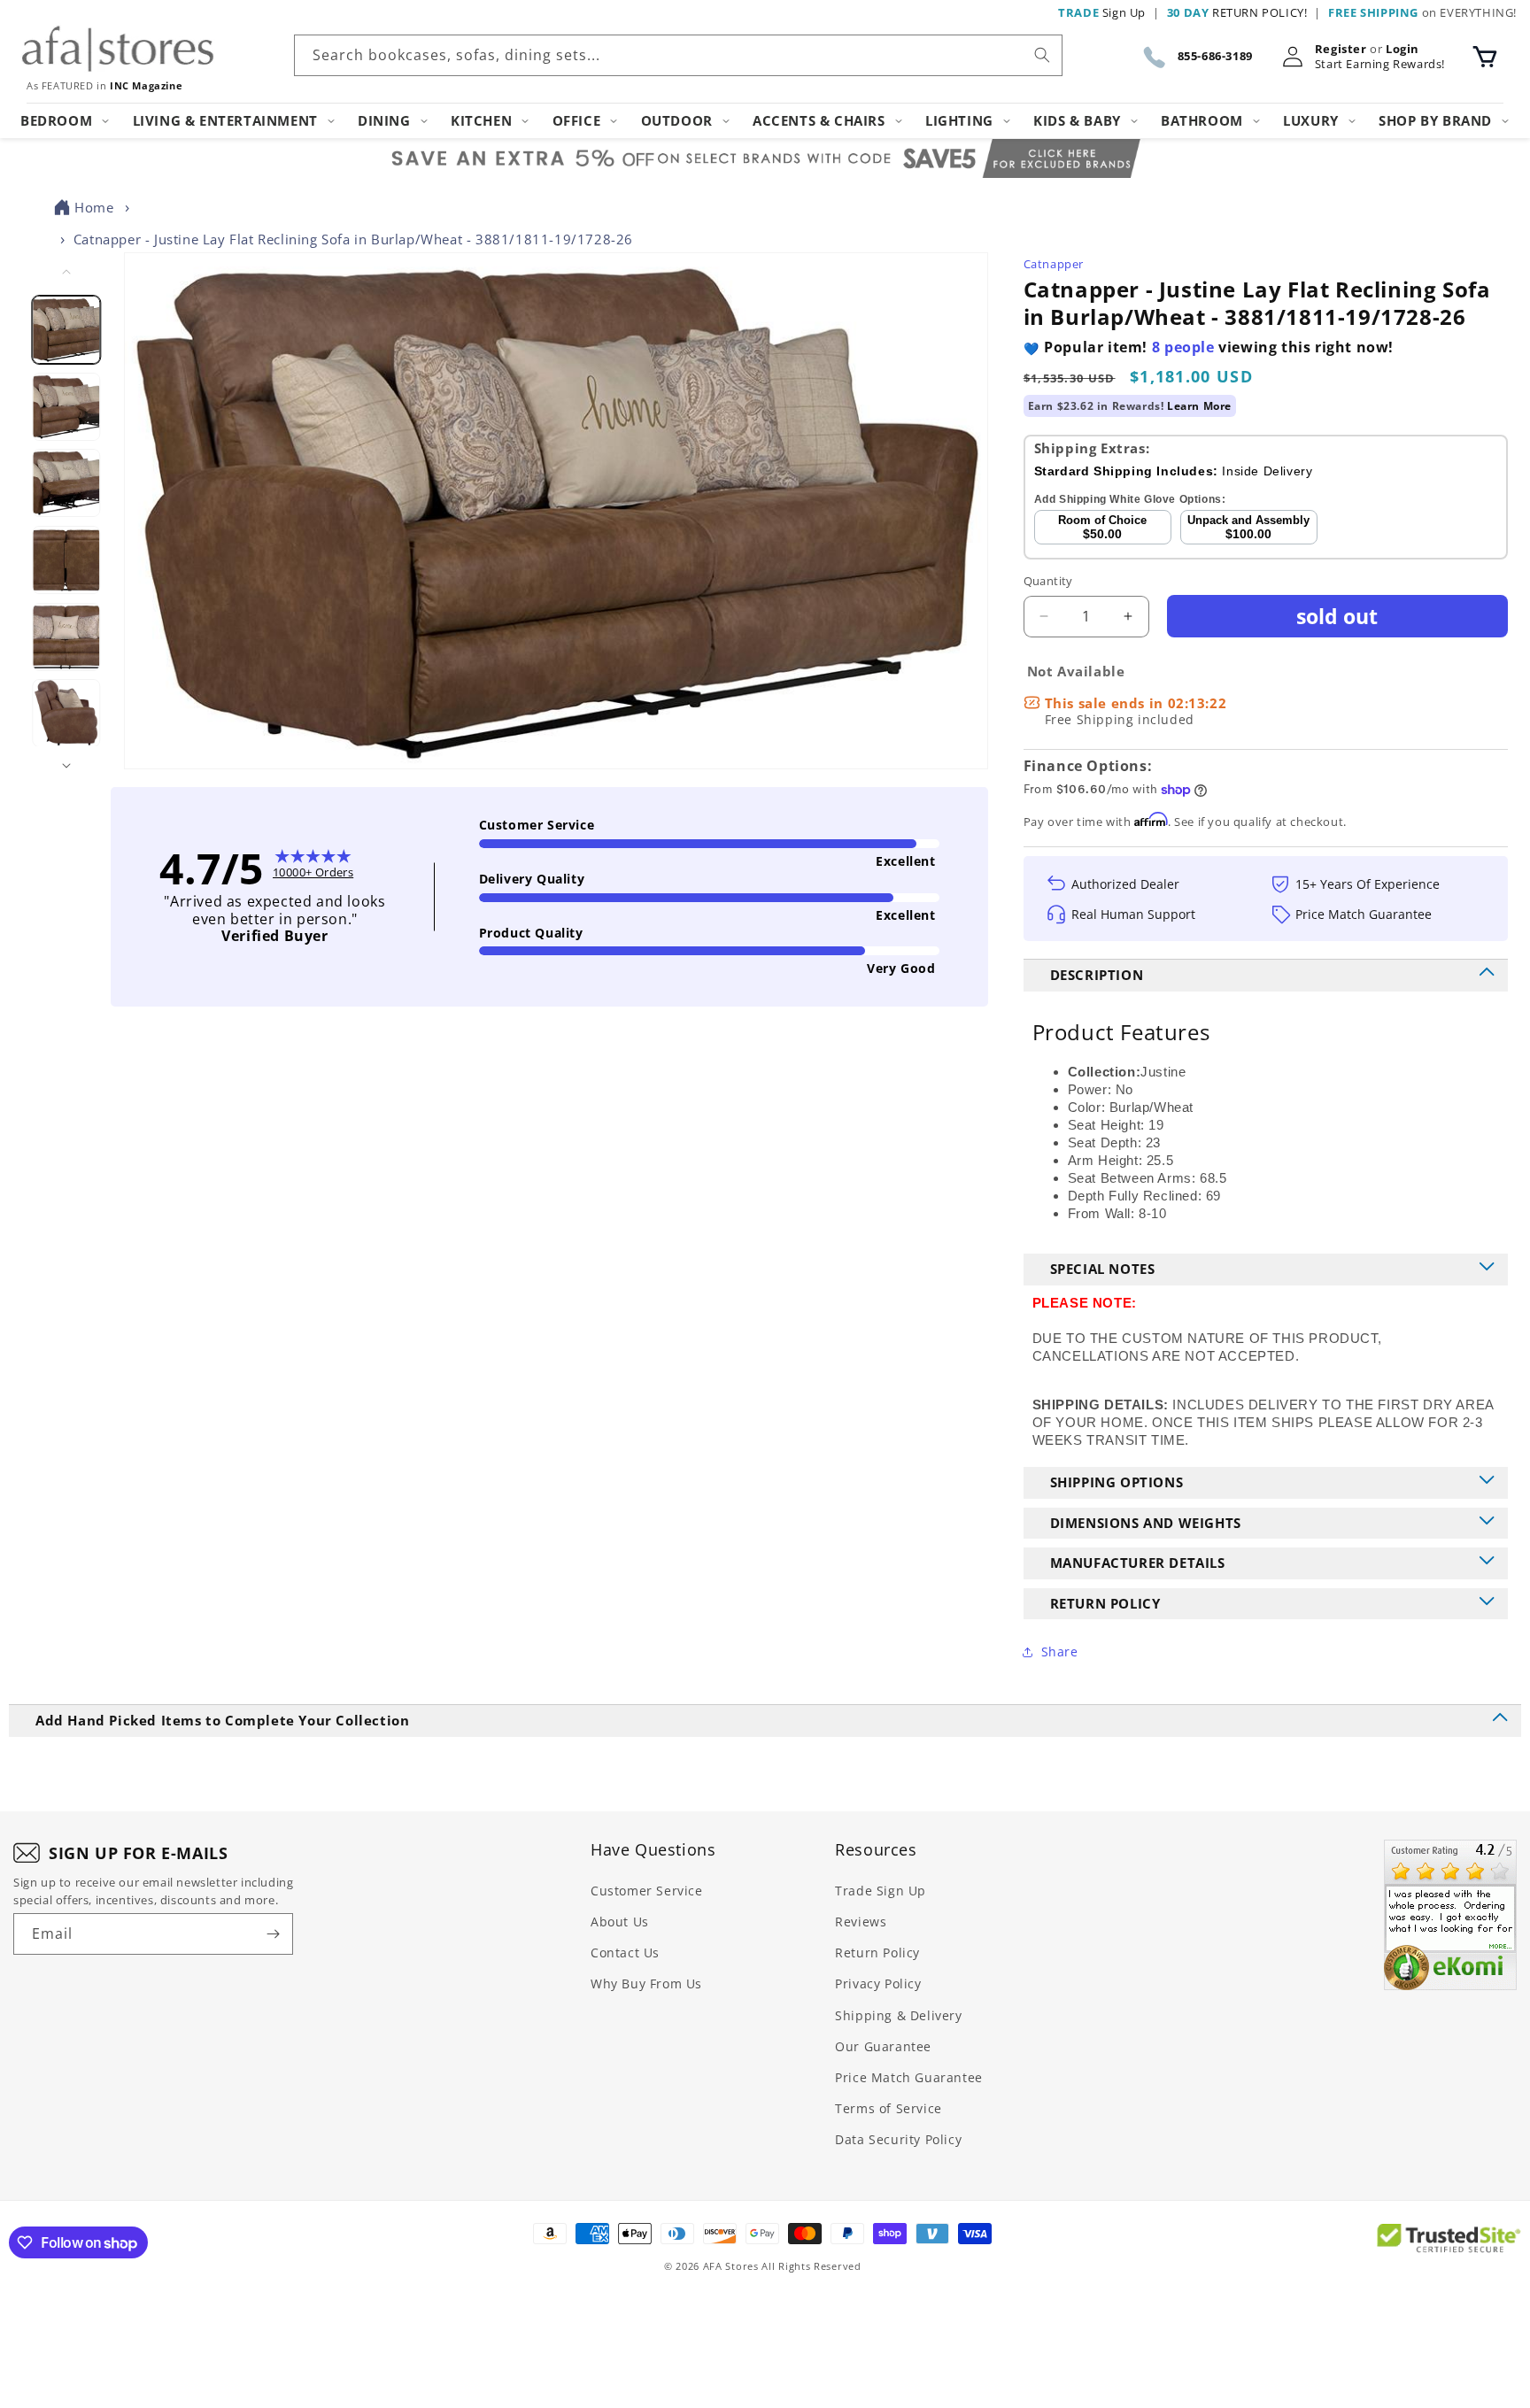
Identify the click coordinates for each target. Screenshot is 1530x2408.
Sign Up (1102, 12)
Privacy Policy (878, 1984)
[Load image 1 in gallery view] (67, 330)
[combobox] (678, 55)
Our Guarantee (883, 2046)
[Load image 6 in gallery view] (67, 713)
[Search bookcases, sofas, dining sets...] (1042, 55)
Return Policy (877, 1953)
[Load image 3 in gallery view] (67, 483)
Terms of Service (889, 2108)
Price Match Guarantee (909, 2077)
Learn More (1199, 406)
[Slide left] (66, 272)
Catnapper (1054, 264)
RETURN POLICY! (1237, 12)
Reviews (861, 1922)
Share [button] (1060, 1652)
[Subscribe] (273, 1934)
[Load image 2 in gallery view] (67, 407)
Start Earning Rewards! (1380, 64)
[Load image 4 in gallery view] (67, 560)
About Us (620, 1922)
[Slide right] (66, 766)
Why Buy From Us (646, 1984)
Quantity (1048, 581)
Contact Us (625, 1953)
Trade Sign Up (881, 1891)
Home (94, 207)
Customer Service (647, 1891)
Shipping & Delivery (898, 2015)
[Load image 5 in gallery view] (67, 637)
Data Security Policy (898, 2139)
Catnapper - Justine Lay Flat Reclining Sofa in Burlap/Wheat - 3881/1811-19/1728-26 (353, 239)
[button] (1485, 57)
